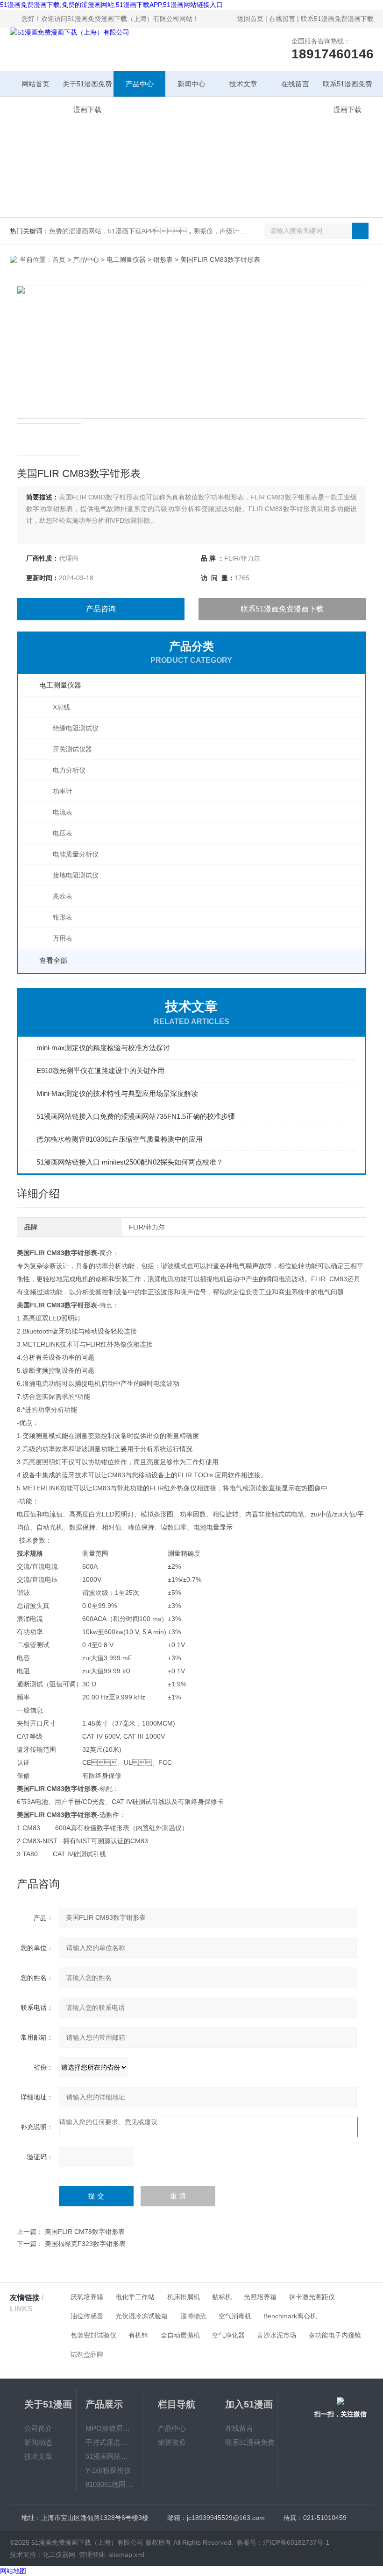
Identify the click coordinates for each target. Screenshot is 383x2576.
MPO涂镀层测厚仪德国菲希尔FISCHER (110, 2428)
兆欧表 (63, 896)
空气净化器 (228, 2335)
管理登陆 (92, 2555)
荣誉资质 (172, 2442)
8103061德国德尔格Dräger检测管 (110, 2484)
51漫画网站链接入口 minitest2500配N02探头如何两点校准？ (130, 1162)
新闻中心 (191, 84)
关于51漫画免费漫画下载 (87, 88)
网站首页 (35, 84)
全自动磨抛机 (180, 2335)
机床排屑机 (184, 2297)
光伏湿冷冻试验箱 (142, 2316)
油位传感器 (87, 2316)
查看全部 (53, 960)
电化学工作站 (135, 2297)
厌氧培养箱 (87, 2297)
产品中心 (140, 84)
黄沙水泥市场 (277, 2335)
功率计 (63, 791)
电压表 (63, 833)
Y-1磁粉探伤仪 (108, 2470)
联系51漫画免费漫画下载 (337, 19)
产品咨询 (101, 609)
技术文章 (243, 84)
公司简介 (38, 2428)
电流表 (63, 812)
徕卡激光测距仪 (312, 2297)
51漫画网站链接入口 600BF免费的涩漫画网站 (110, 2456)
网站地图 (13, 2571)
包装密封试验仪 (93, 2335)
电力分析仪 (69, 770)
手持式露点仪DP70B (110, 2442)
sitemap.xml (127, 2555)
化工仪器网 (59, 2555)
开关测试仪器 (72, 749)
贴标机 (222, 2297)
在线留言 (282, 19)
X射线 (61, 707)
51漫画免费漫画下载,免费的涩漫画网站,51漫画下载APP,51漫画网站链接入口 (111, 5)
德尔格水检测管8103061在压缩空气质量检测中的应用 (120, 1139)
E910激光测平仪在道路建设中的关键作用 (100, 1070)
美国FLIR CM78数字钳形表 (85, 2232)
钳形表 (163, 260)
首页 (59, 260)
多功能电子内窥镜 (335, 2335)
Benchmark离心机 (290, 2316)
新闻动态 (38, 2442)
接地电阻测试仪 (76, 875)
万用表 (63, 938)
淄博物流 (193, 2316)
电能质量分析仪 (76, 854)
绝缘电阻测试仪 (76, 728)
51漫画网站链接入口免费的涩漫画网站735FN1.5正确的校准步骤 (136, 1116)
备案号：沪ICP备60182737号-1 (283, 2542)
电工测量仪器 (126, 260)
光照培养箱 (260, 2297)
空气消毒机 (235, 2316)
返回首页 (250, 19)
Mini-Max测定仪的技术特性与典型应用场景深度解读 (117, 1093)
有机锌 (138, 2335)
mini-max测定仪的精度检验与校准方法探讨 (103, 1048)
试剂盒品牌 (87, 2354)
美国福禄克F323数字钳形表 (85, 2244)
